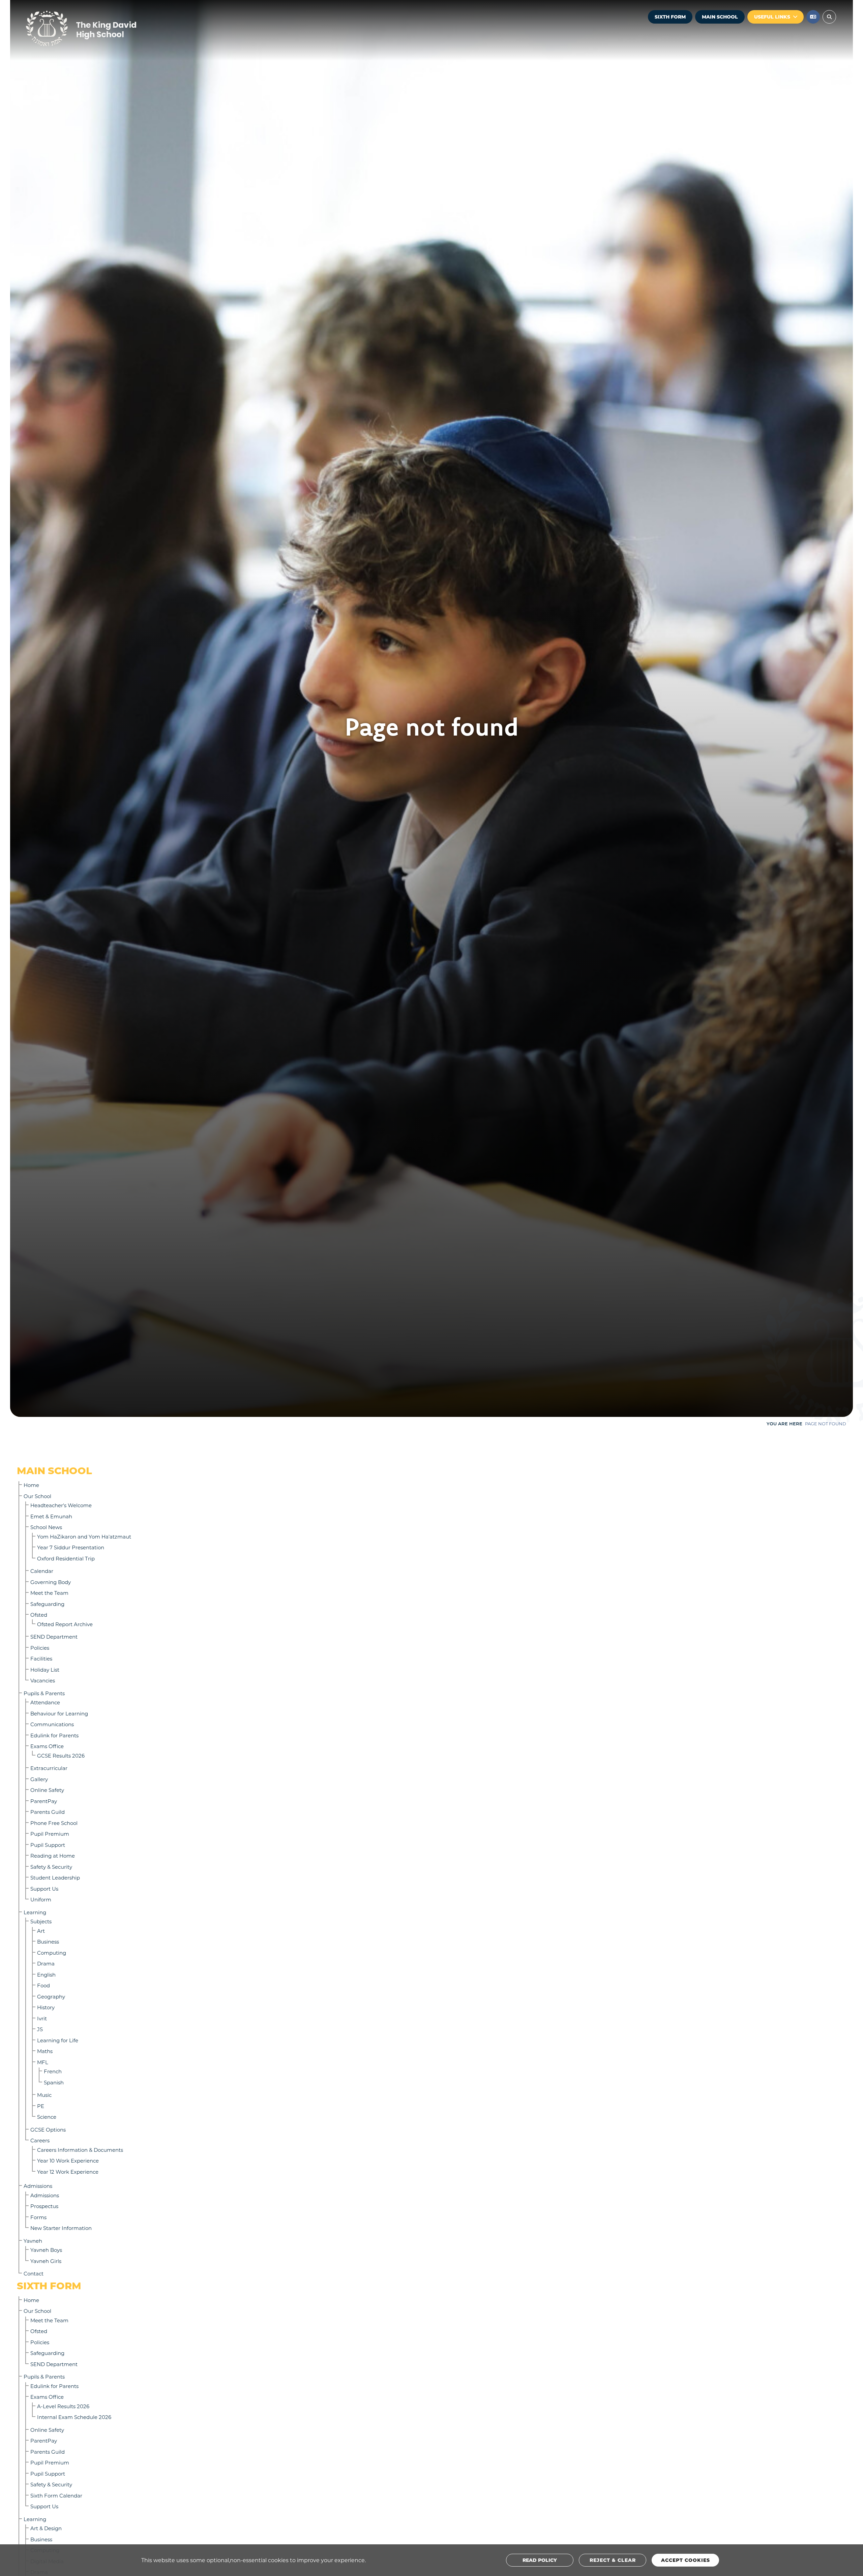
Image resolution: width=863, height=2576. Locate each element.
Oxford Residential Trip (66, 1558)
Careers (40, 2140)
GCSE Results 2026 (61, 1756)
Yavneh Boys (46, 2250)
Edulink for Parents (54, 1735)
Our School (37, 1496)
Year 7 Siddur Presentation (71, 1547)
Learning (35, 1912)
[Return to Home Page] (101, 29)
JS (40, 2029)
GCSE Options (48, 2130)
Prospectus (44, 2206)
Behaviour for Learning (59, 1713)
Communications (52, 1724)
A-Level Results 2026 (63, 2406)
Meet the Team (49, 1593)
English (46, 1975)
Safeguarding (47, 1604)
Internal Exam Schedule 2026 (74, 2417)
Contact (34, 2273)
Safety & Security (51, 1867)
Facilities (41, 1658)
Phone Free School (54, 1823)
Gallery (39, 1779)
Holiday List (45, 1670)
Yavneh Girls (46, 2261)
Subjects (41, 1921)
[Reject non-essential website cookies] (613, 2560)
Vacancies (43, 1680)
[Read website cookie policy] (540, 2560)
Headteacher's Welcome (61, 1505)
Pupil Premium (50, 1834)
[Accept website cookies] (685, 2560)
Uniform (41, 1899)
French (53, 2071)
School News (46, 1527)
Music (44, 2095)
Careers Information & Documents (80, 2150)
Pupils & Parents (44, 1693)
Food (43, 1985)
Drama (46, 1963)
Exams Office (47, 1746)
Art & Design (46, 2528)
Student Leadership (55, 1877)
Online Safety (47, 1790)
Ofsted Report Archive (65, 1624)
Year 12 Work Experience (68, 2172)
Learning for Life (58, 2040)
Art (41, 1931)
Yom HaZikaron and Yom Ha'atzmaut (84, 1537)
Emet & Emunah (51, 1516)
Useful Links (772, 17)
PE (41, 2106)
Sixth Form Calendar (56, 2495)
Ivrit (42, 2018)
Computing (52, 1953)
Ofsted (39, 1615)
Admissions (38, 2186)
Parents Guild (48, 1812)
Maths (45, 2051)
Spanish (54, 2082)
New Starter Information (61, 2228)
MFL (43, 2062)
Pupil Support (48, 1845)
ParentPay (44, 1801)
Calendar (42, 1571)
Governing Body (51, 1582)
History (46, 2007)
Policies (40, 1648)
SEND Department (54, 1637)
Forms (38, 2217)
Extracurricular (49, 1768)
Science (47, 2117)
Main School (720, 17)
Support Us (44, 1889)
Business (48, 1942)
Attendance (45, 1702)
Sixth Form (670, 17)
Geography (51, 1996)
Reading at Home (53, 1856)
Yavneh (33, 2241)
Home (31, 1485)
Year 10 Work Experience (68, 2161)
